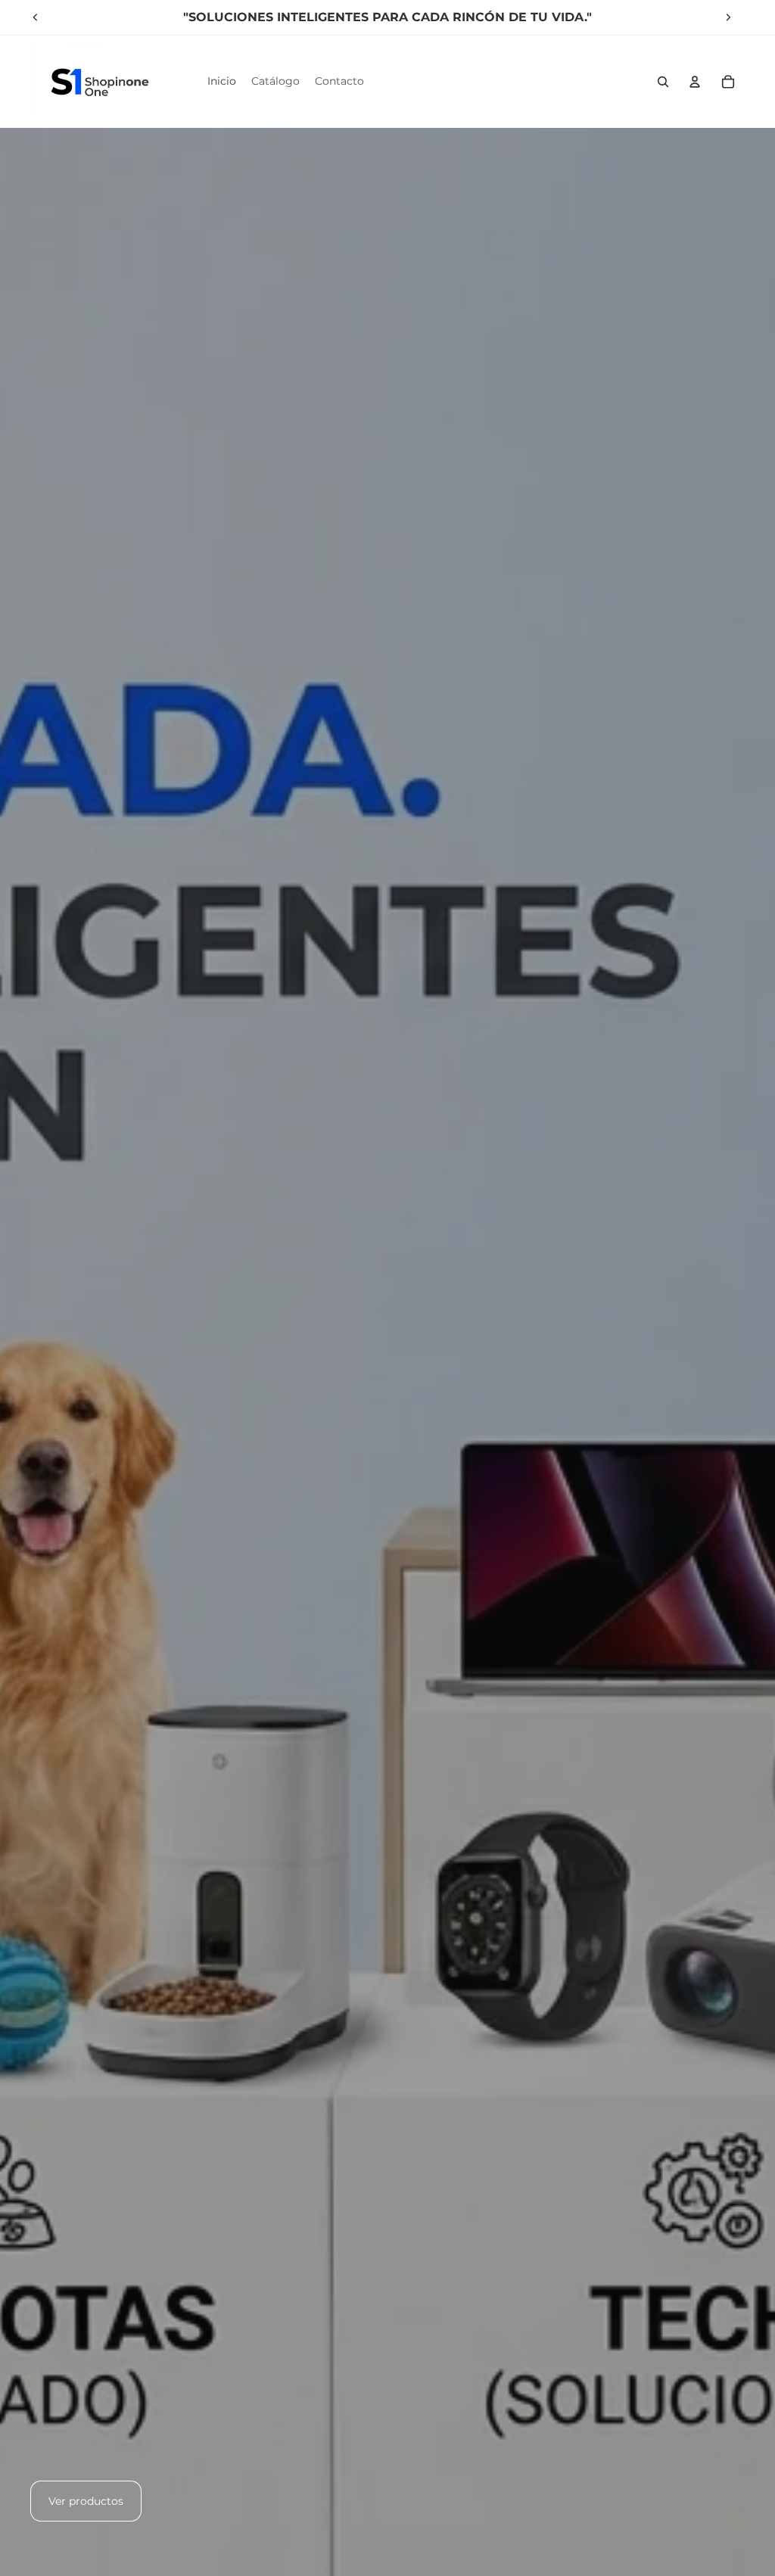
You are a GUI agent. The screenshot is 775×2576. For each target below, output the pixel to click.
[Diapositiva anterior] (36, 17)
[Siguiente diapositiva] (728, 17)
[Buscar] (663, 82)
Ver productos (86, 2501)
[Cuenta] (695, 82)
